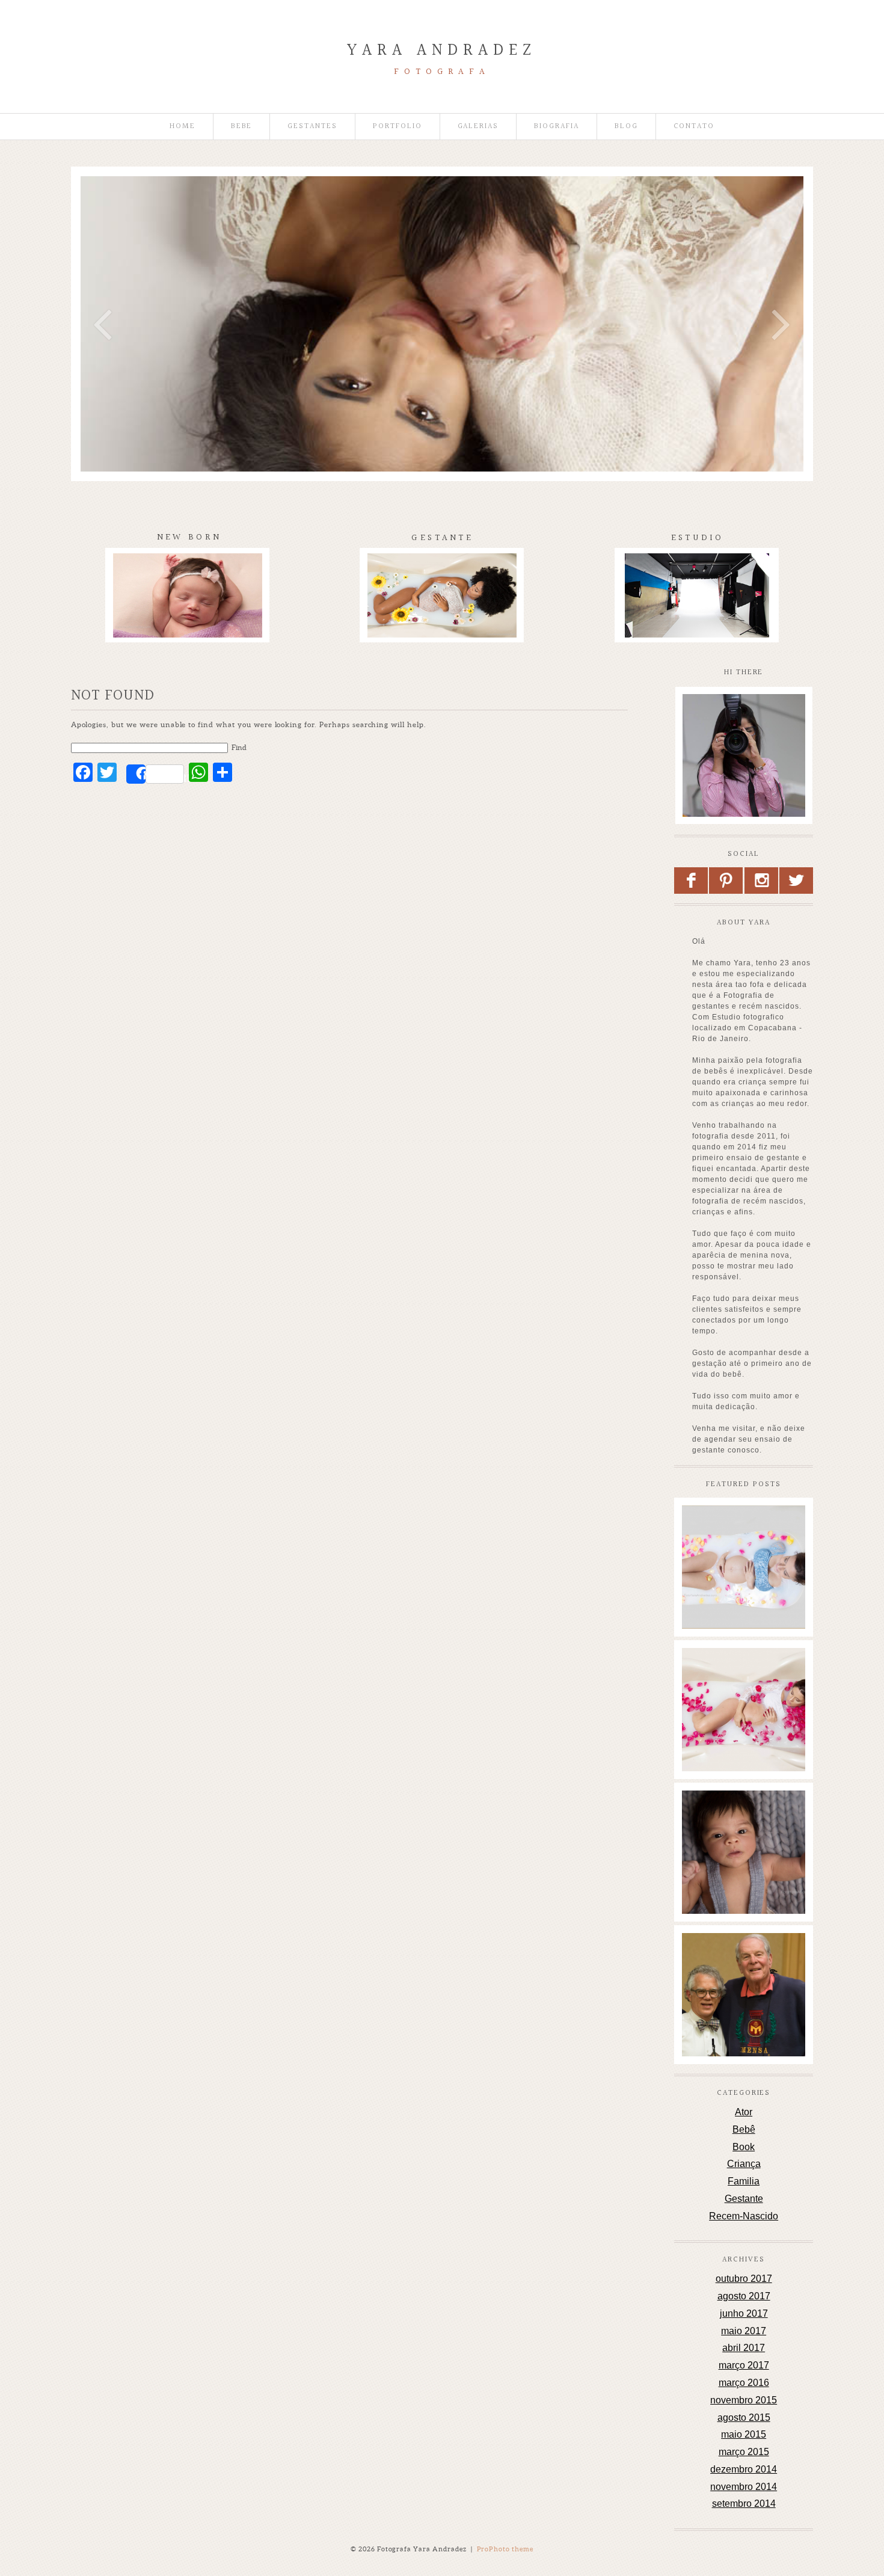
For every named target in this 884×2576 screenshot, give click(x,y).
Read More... (708, 1573)
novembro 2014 (744, 2487)
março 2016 (744, 2383)
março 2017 (744, 2365)
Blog (626, 127)
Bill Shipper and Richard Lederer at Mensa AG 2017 (743, 1960)
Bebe (242, 127)
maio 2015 (744, 2434)
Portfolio (397, 127)
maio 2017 (744, 2331)
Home (183, 127)
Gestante (744, 2199)
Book (744, 2147)
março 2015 (744, 2452)
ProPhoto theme (505, 2549)
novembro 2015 (744, 2400)
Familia (744, 2181)
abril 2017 (744, 2348)
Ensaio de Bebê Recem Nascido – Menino (743, 1817)
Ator (744, 2112)
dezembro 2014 (744, 2469)
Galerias (478, 127)
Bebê (744, 2129)
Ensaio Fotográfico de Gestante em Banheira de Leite (743, 1674)
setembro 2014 (744, 2504)
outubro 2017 (744, 2279)
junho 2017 (744, 2313)
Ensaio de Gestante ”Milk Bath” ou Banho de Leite (743, 1532)
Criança (744, 2164)
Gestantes (312, 127)
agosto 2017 (744, 2296)
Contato (694, 127)
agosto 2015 (744, 2418)
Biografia (557, 127)
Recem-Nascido (744, 2216)
